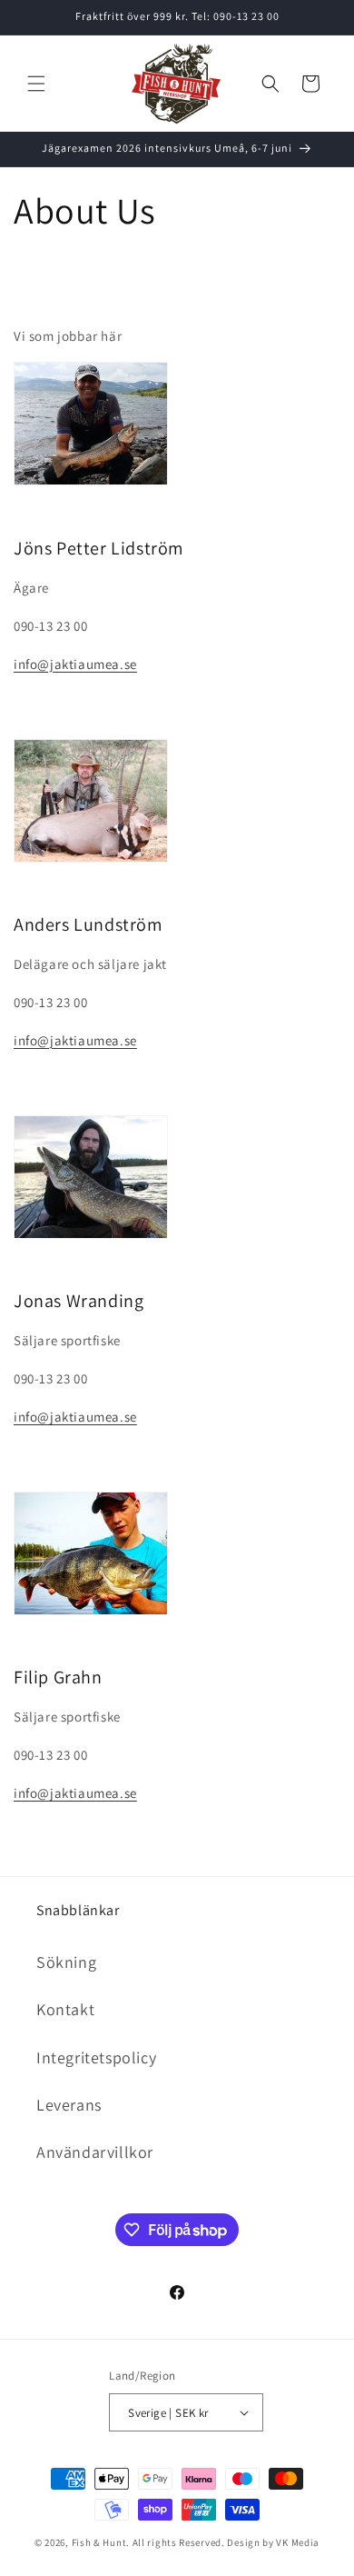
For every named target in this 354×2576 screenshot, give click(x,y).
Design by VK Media (273, 2542)
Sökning (66, 1962)
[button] (36, 84)
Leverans (69, 2105)
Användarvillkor (95, 2152)
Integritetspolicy (96, 2057)
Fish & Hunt (99, 2542)
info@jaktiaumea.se (75, 664)
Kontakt (65, 2009)
